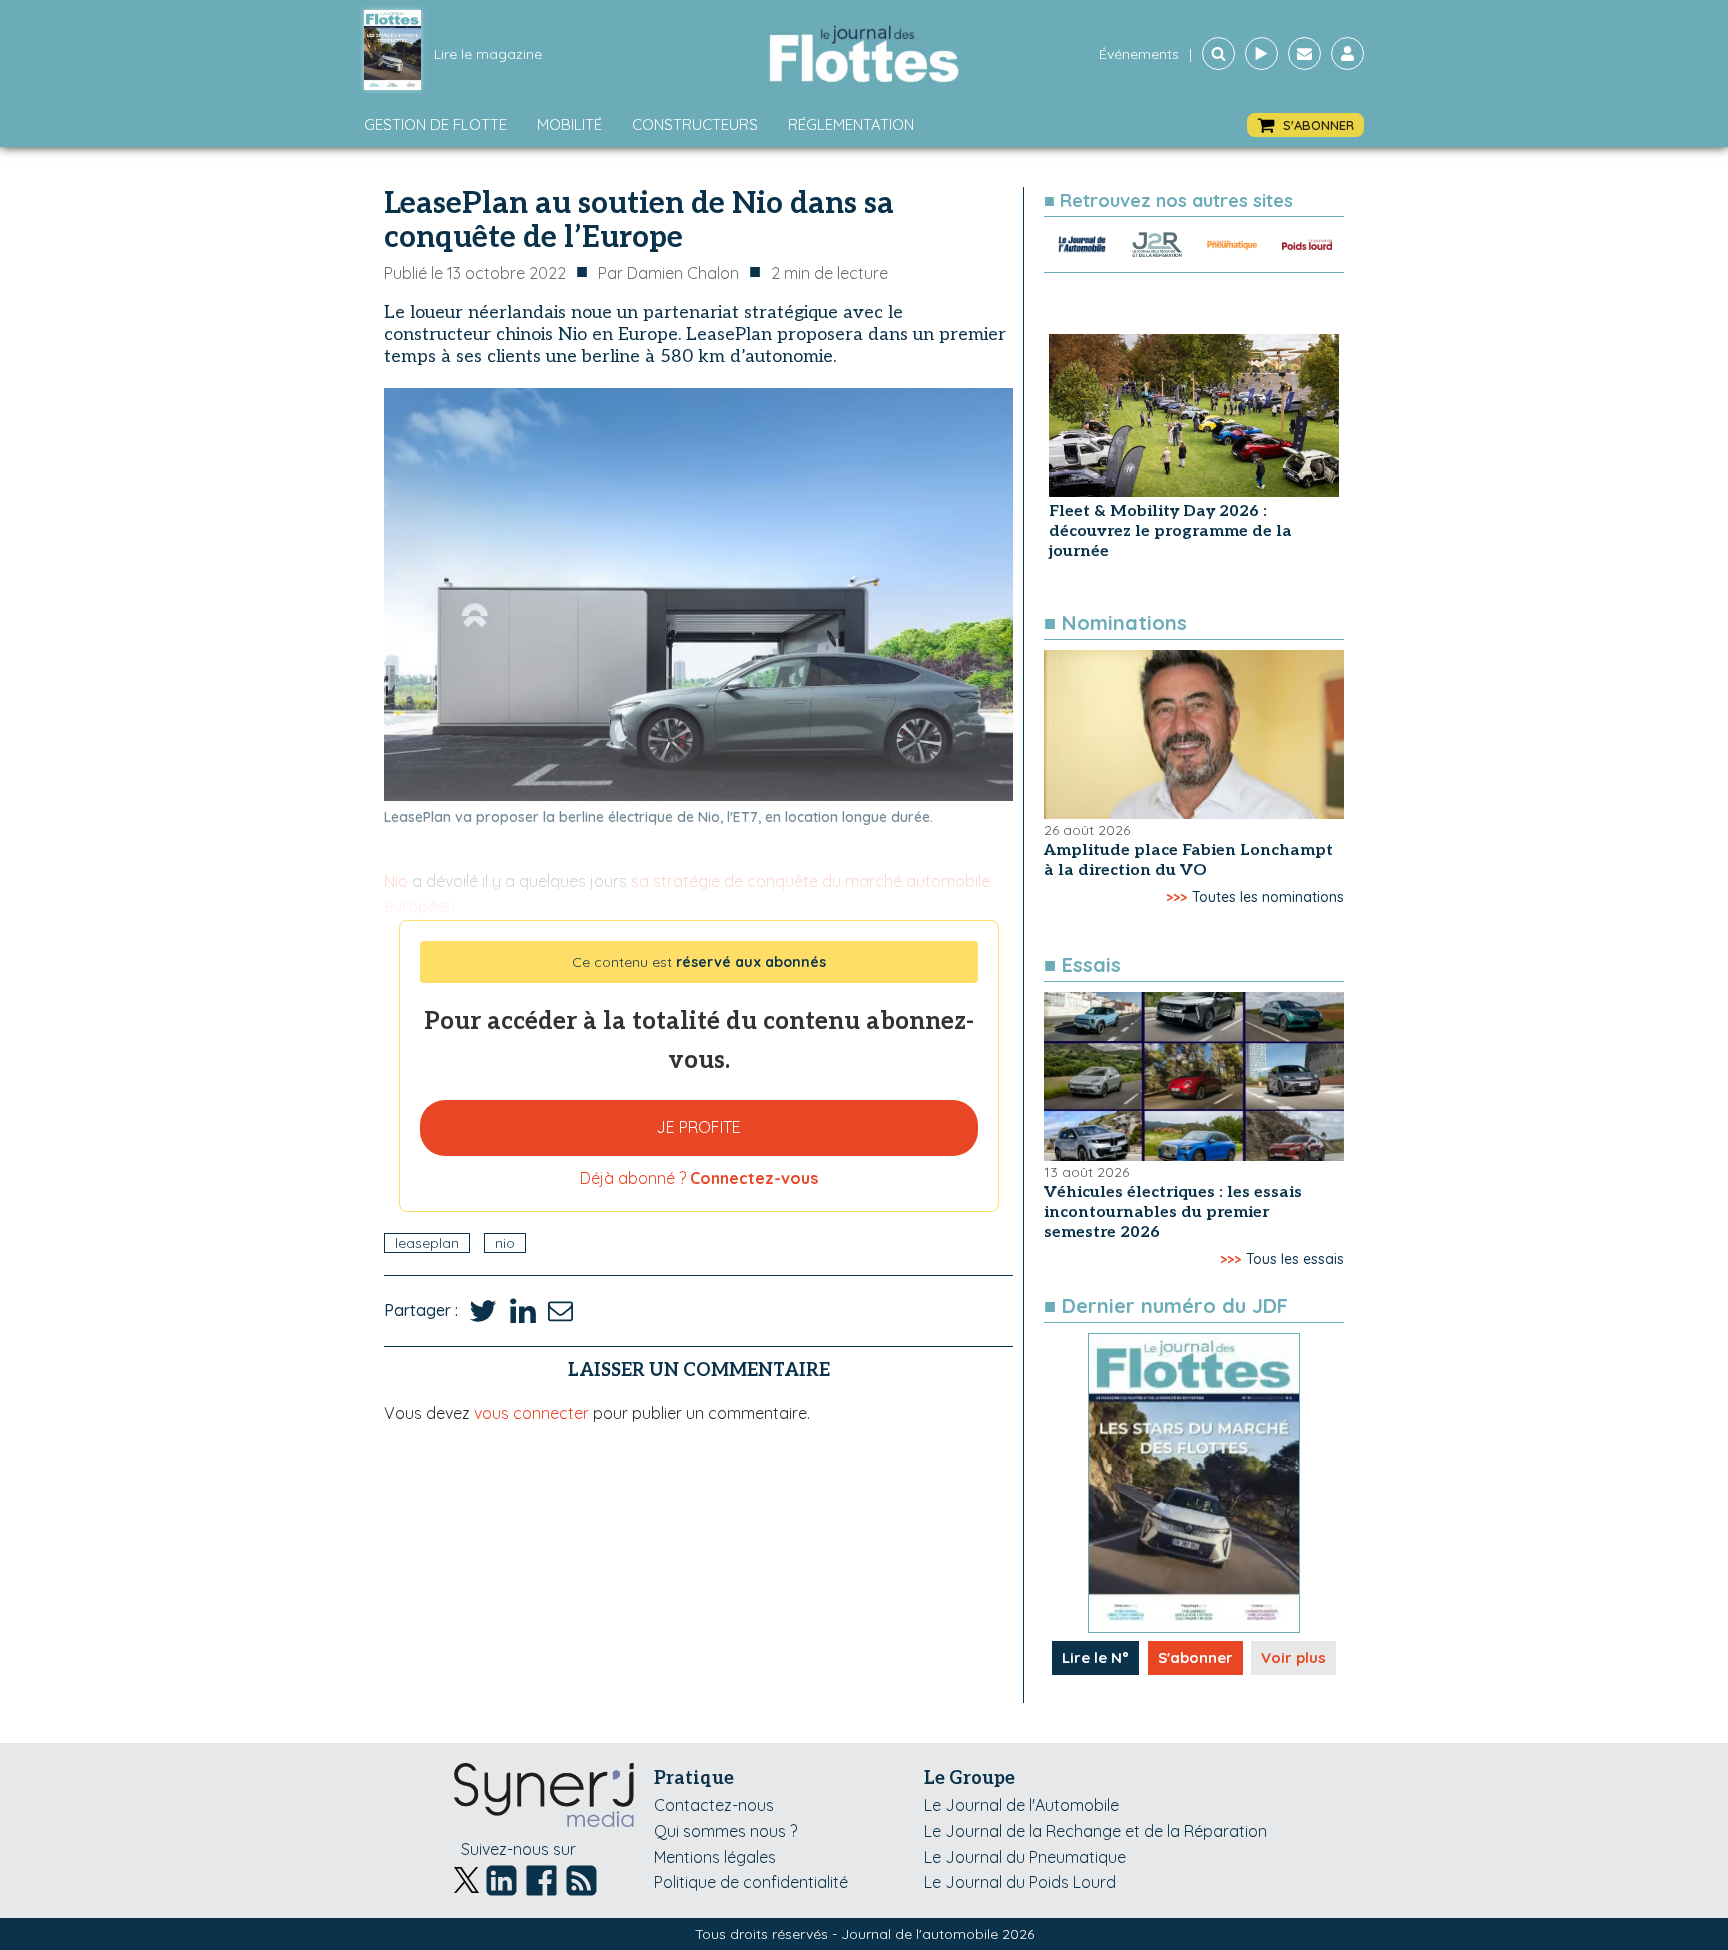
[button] (1305, 125)
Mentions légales (715, 1857)
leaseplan (427, 1243)
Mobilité (569, 124)
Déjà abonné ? (699, 1178)
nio (505, 1243)
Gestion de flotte (435, 124)
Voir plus (1293, 1657)
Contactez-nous (714, 1805)
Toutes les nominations (1268, 897)
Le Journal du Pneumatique (1025, 1857)
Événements (1139, 54)
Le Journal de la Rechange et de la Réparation (1095, 1831)
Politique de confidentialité (751, 1882)
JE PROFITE (698, 1127)
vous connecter (531, 1413)
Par (668, 273)
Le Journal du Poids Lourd (1020, 1882)
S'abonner (1195, 1657)
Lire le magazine (488, 54)
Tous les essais (1295, 1259)
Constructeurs (695, 124)
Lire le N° (1095, 1657)
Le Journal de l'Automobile (1021, 1805)
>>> (1176, 897)
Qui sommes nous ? (725, 1831)
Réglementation (851, 124)
